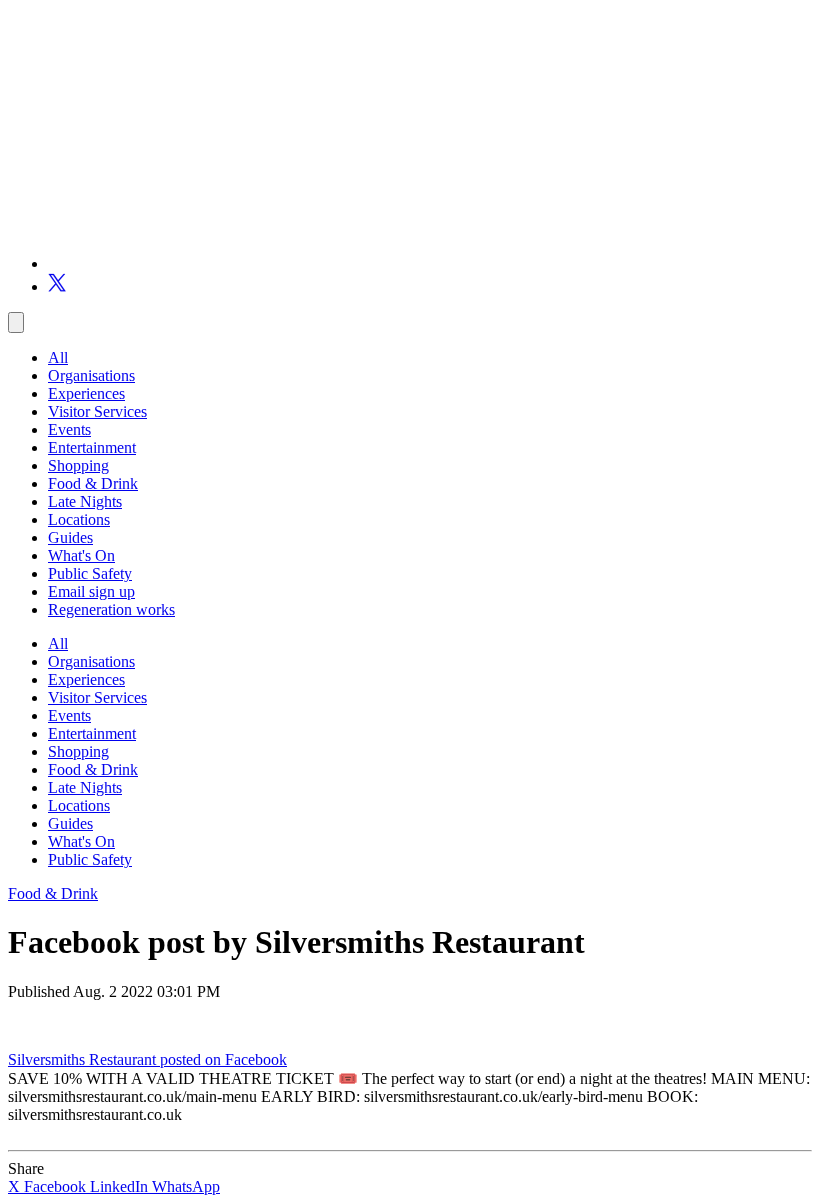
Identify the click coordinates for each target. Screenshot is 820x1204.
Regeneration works (111, 609)
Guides (70, 537)
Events (69, 429)
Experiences (86, 393)
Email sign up (91, 591)
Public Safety (90, 573)
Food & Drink (93, 483)
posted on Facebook (223, 1059)
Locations (79, 519)
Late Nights (85, 501)
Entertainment (92, 447)
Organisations (91, 375)
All (58, 357)
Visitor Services (97, 411)
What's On (81, 555)
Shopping (78, 465)
